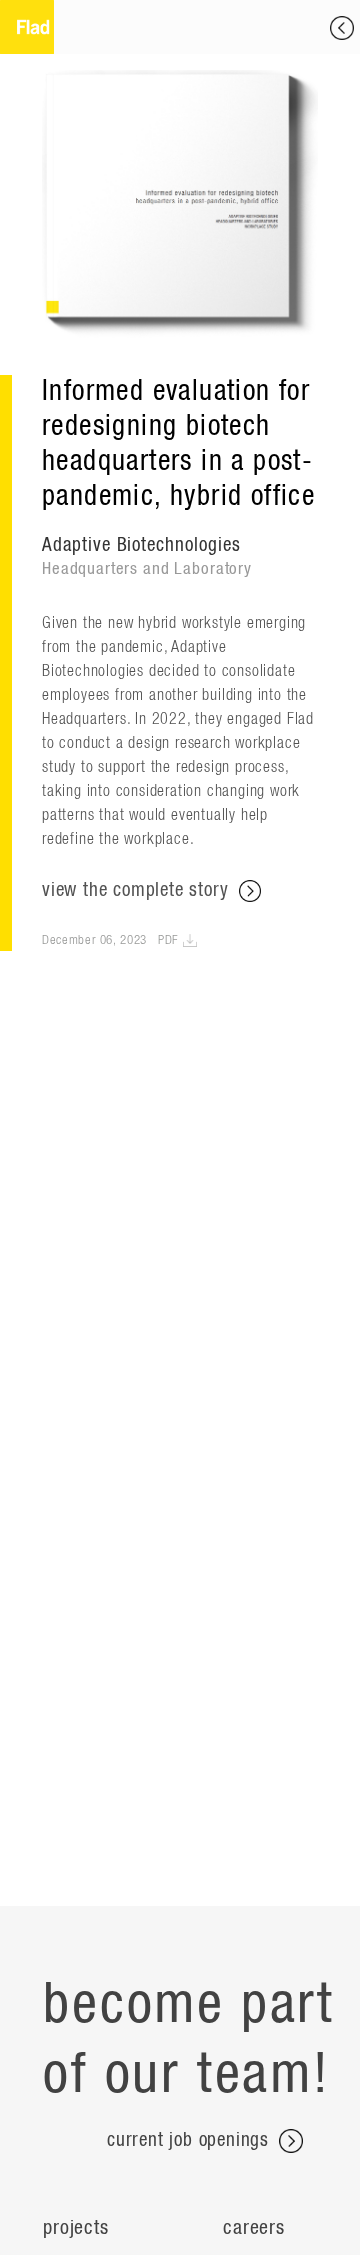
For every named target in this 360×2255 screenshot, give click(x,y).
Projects (75, 2228)
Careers (254, 2228)
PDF (170, 940)
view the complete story (138, 890)
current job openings (191, 2140)
